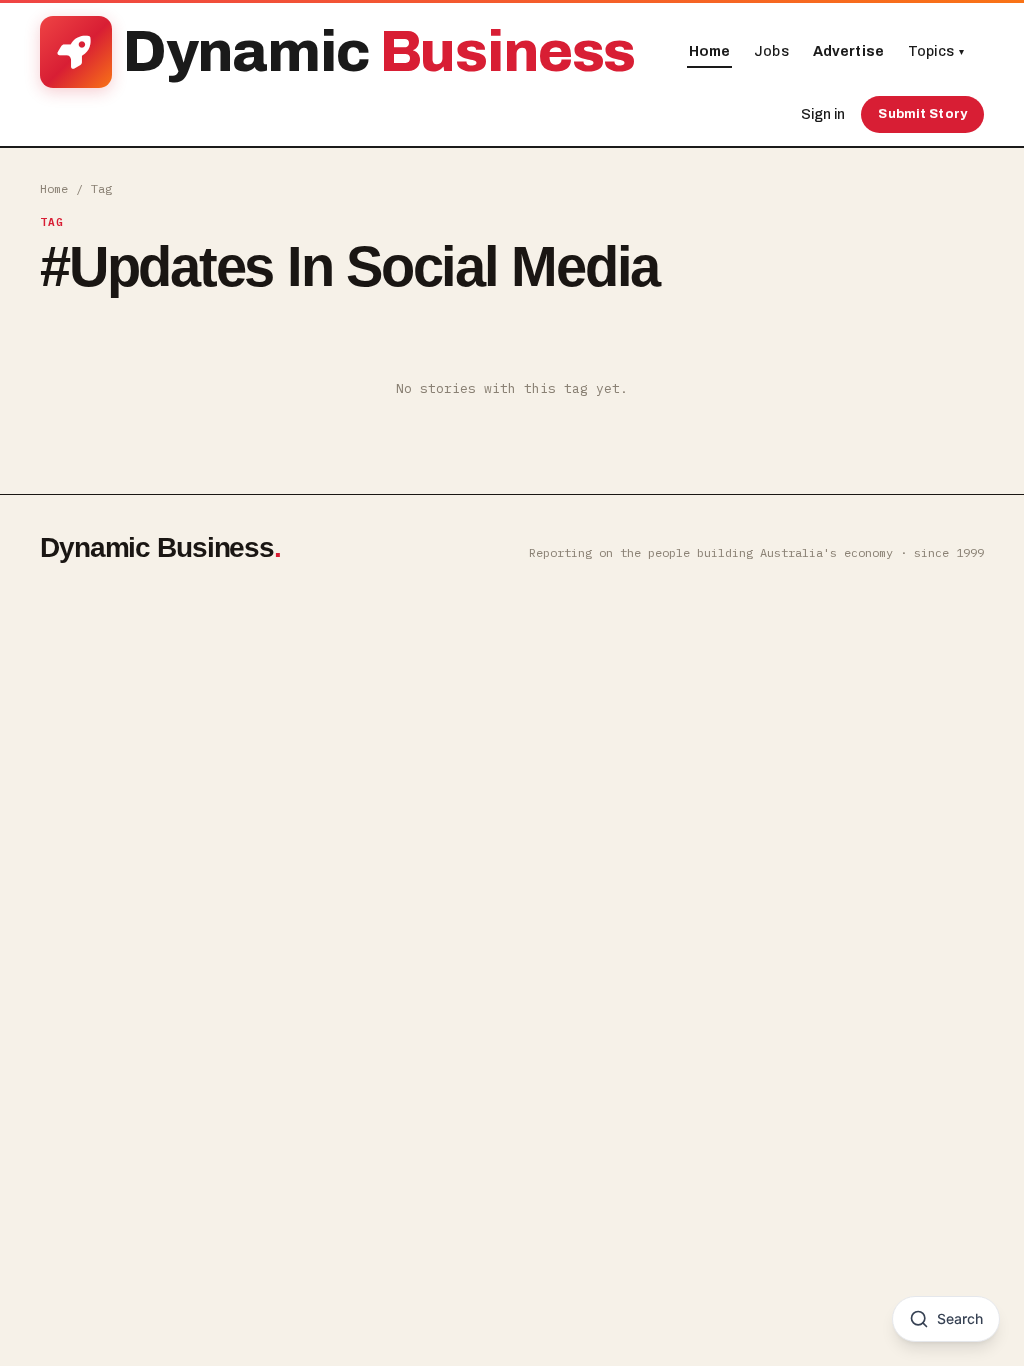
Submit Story (922, 114)
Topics (936, 51)
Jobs (771, 51)
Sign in (823, 114)
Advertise (848, 51)
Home (710, 51)
